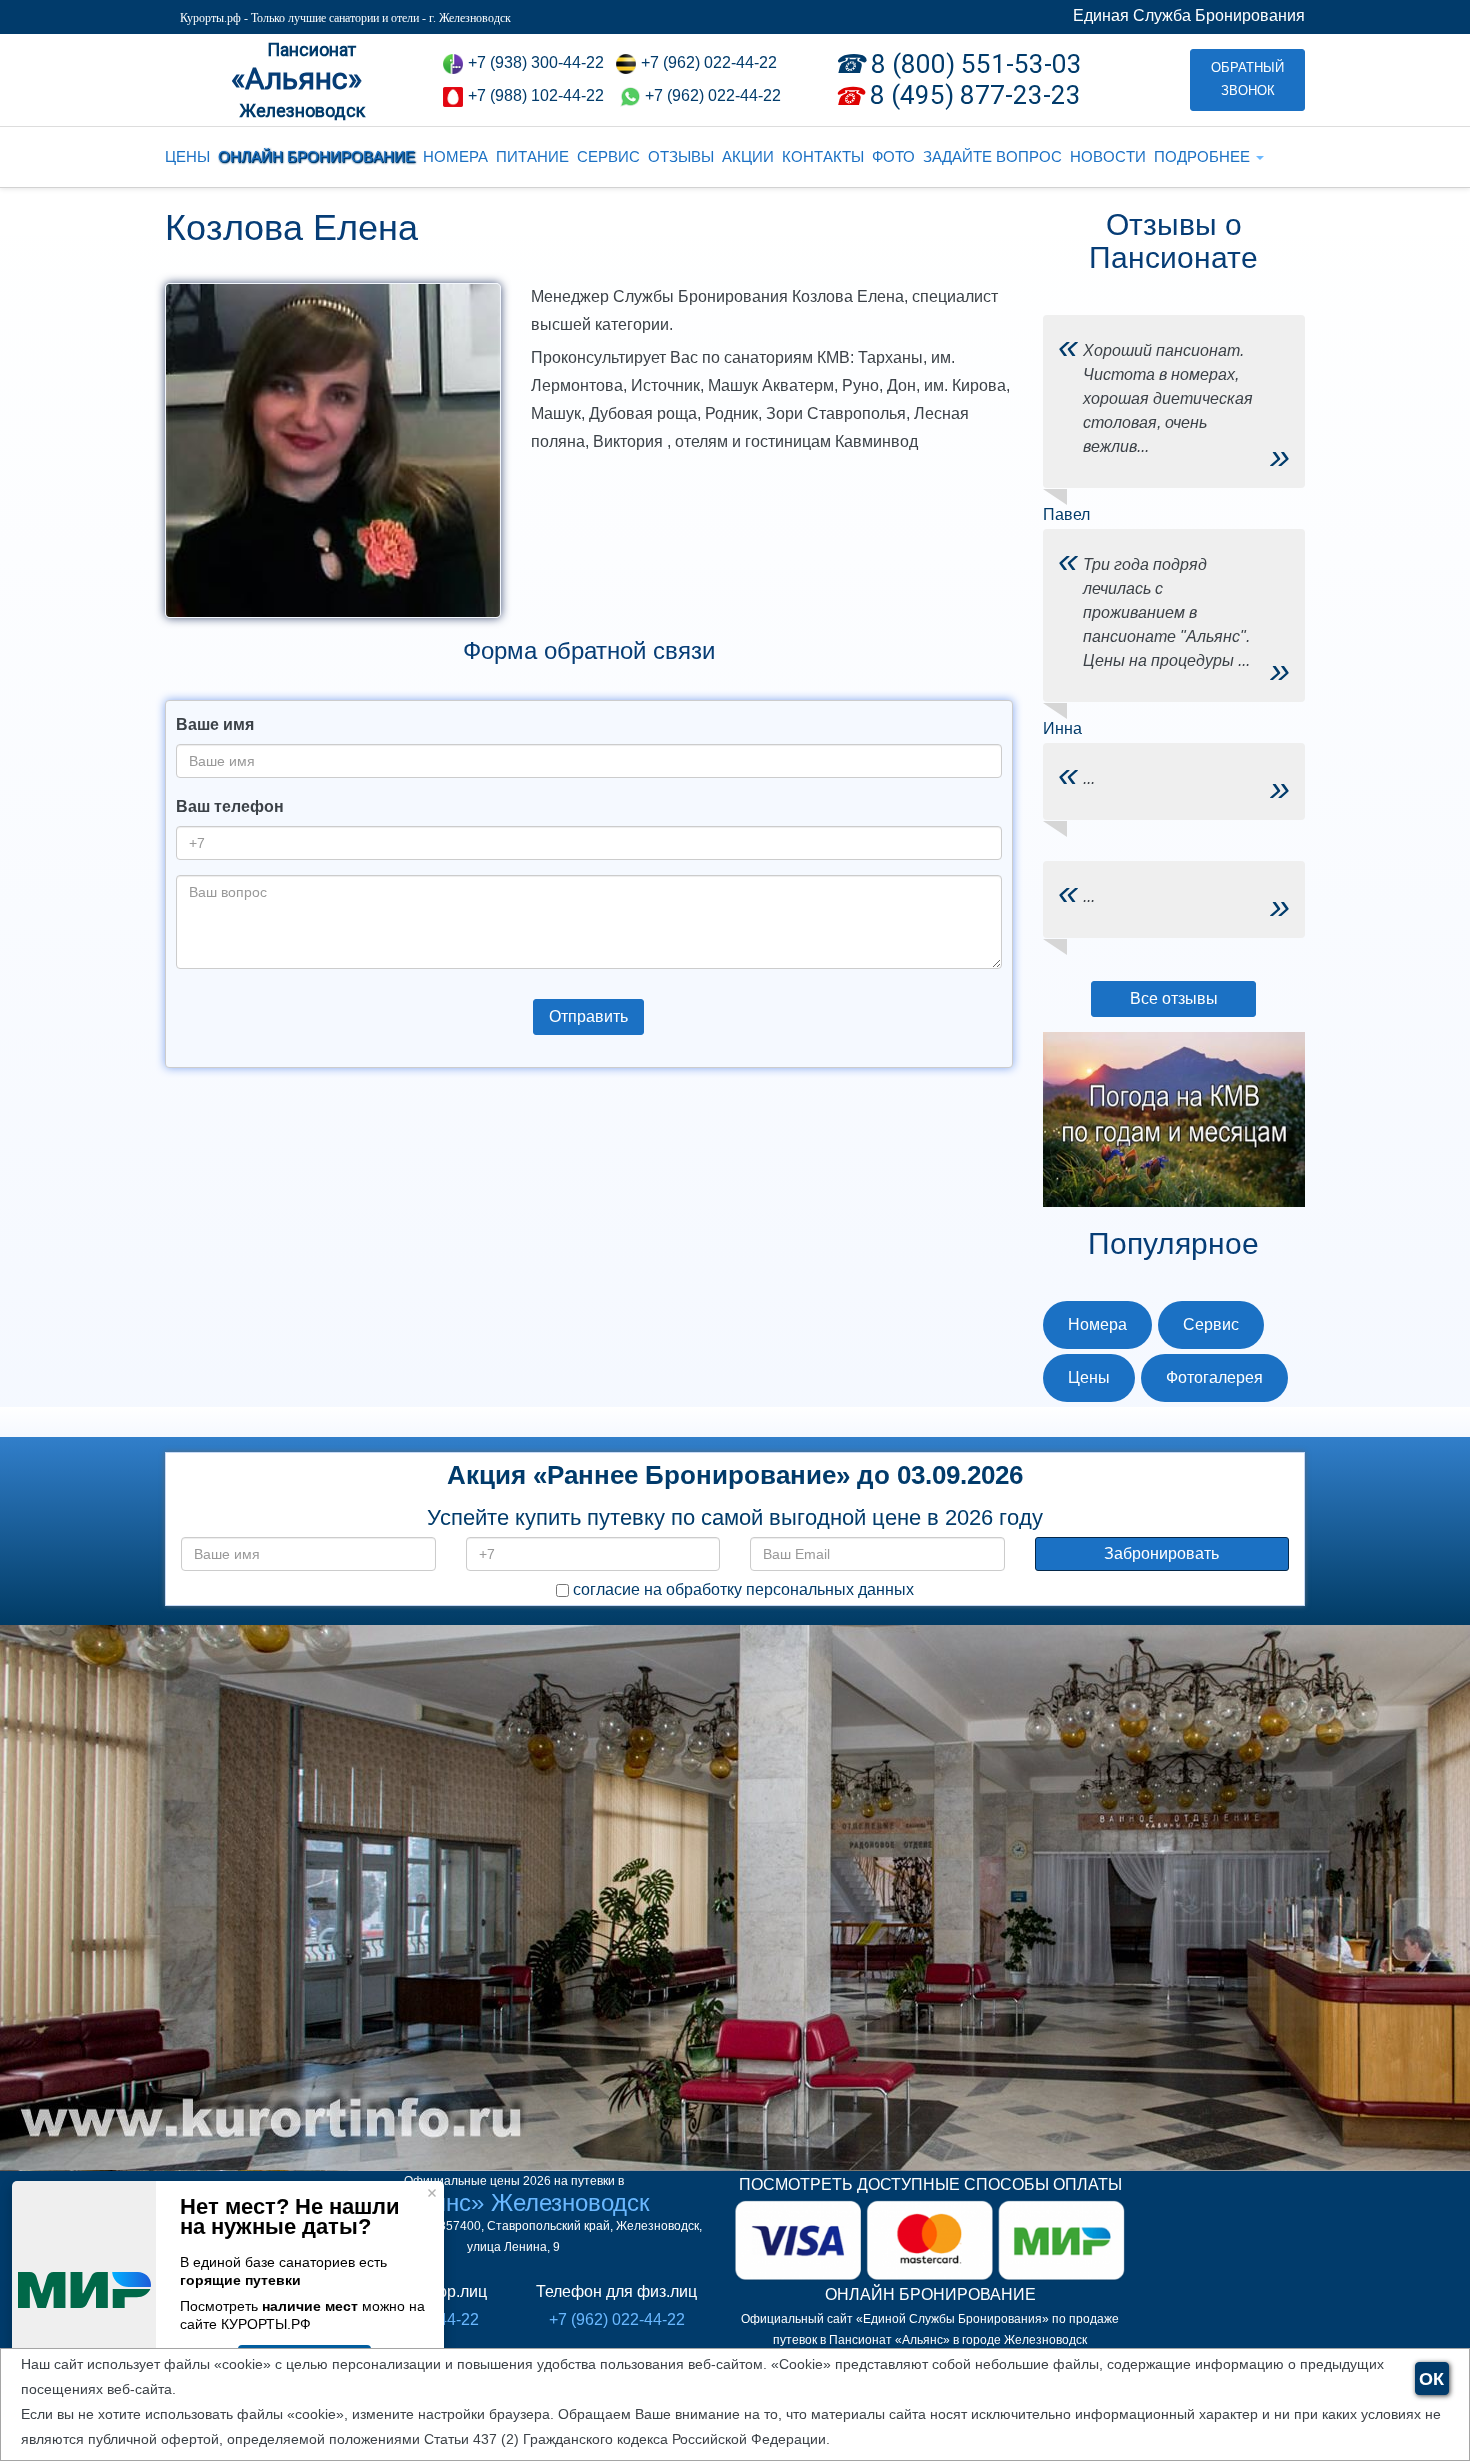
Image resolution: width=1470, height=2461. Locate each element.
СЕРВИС (608, 156)
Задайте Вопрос (992, 156)
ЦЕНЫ (187, 156)
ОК (1431, 2379)
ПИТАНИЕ (532, 156)
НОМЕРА (455, 156)
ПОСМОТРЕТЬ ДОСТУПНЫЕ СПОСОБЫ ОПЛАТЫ (930, 2184)
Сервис (1211, 1324)
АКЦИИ (748, 156)
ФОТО (893, 156)
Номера (1097, 1324)
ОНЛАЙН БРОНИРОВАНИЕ (316, 156)
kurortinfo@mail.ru (480, 1997)
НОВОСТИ (1108, 156)
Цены (1089, 1377)
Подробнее (1204, 156)
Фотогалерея (1214, 1377)
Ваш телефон (230, 806)
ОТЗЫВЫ (681, 156)
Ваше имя (215, 724)
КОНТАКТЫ (823, 156)
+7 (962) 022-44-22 (713, 95)
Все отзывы (1174, 998)
